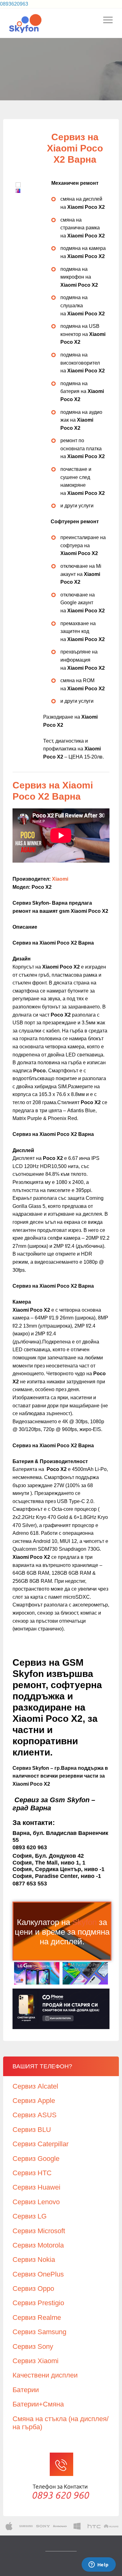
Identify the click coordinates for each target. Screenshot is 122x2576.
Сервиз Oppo (33, 2289)
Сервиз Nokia (34, 2260)
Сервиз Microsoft (39, 2231)
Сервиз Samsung (39, 2332)
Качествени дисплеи (45, 2375)
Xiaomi (60, 879)
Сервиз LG (30, 2216)
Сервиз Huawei (36, 2187)
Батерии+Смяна (38, 2404)
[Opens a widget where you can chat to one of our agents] (99, 2565)
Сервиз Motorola (38, 2245)
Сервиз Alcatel (35, 2086)
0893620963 (14, 4)
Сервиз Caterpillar (41, 2144)
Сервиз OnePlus (38, 2274)
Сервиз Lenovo (36, 2202)
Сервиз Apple (34, 2101)
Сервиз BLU (32, 2130)
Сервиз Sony (33, 2346)
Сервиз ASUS (35, 2115)
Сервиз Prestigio (38, 2303)
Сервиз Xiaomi (36, 2361)
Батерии (26, 2390)
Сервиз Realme (37, 2317)
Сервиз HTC (32, 2173)
